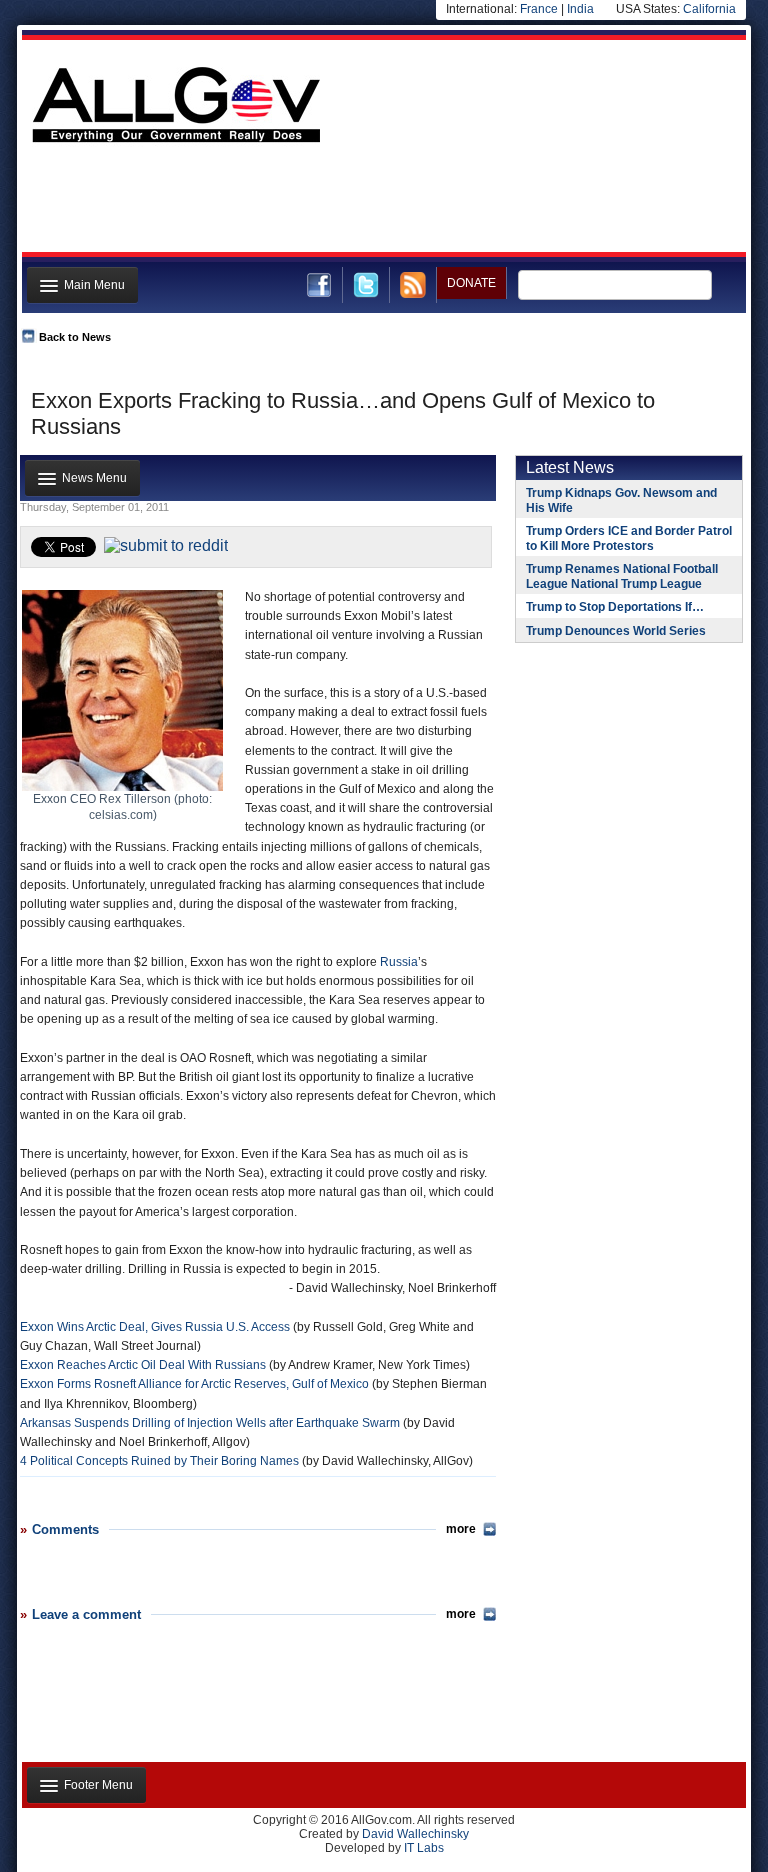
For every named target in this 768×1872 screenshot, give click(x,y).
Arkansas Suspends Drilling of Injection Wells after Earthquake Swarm (210, 1423)
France (539, 9)
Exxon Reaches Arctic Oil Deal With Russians (143, 1365)
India (580, 9)
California (709, 9)
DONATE (471, 283)
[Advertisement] (382, 203)
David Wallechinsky (415, 1834)
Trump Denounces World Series (616, 631)
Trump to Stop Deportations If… (615, 607)
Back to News (75, 337)
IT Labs (424, 1848)
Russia (399, 962)
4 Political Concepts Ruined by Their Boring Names (159, 1461)
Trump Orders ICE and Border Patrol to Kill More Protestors (629, 538)
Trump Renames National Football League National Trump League (622, 576)
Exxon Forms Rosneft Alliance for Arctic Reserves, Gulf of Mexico (194, 1384)
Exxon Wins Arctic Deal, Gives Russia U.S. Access (155, 1327)
